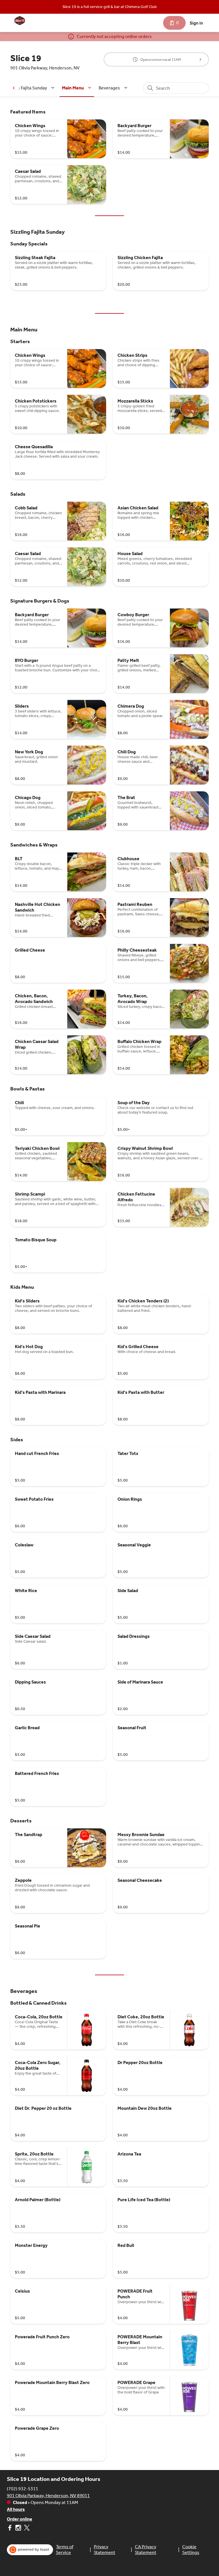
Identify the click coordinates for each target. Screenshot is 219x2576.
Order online (20, 2519)
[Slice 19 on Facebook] (10, 2529)
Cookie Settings (191, 2550)
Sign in (196, 23)
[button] (30, 88)
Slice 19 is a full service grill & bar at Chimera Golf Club (110, 7)
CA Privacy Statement (146, 2550)
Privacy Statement (105, 2550)
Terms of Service (65, 2550)
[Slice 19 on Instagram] (18, 2529)
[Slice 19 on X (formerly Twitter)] (26, 2529)
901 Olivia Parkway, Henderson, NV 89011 (48, 2496)
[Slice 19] (20, 21)
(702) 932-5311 (23, 2489)
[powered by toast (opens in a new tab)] (30, 2550)
